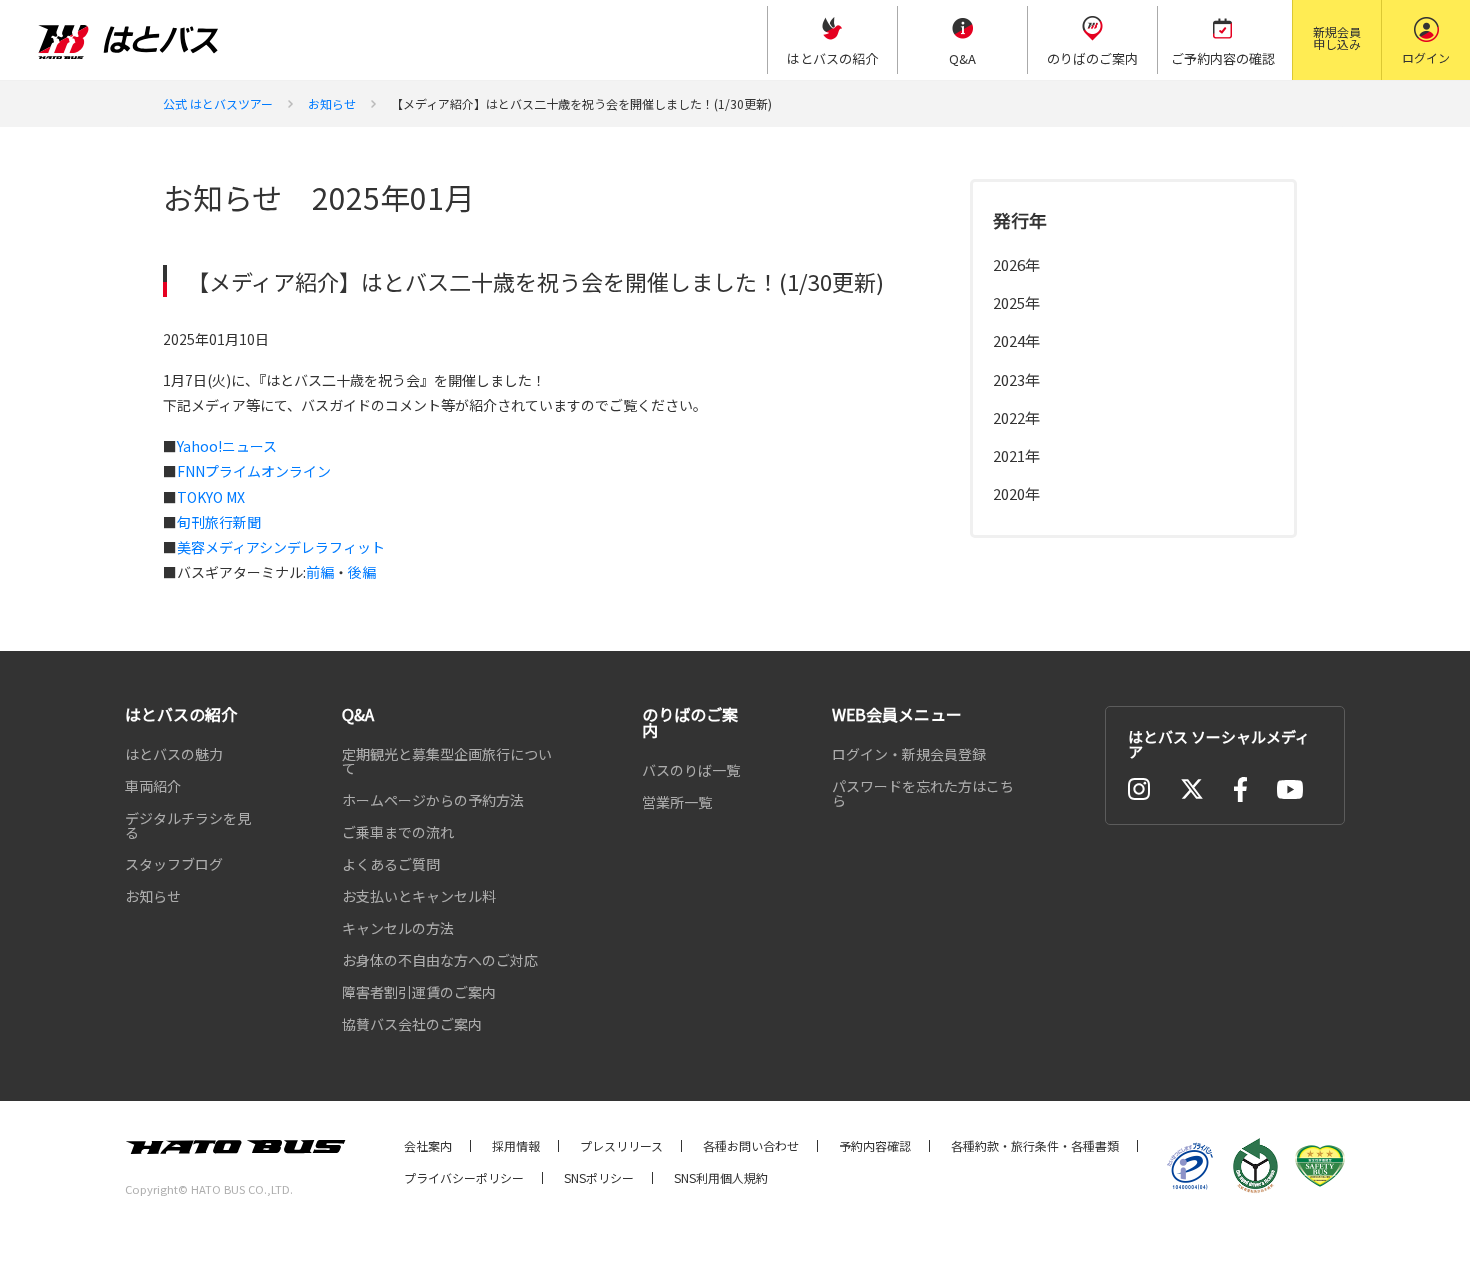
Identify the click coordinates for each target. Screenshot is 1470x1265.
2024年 (1016, 340)
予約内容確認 (875, 1145)
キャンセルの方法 (398, 928)
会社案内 (428, 1145)
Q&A (358, 714)
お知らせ (332, 103)
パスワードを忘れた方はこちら (923, 793)
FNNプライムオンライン (254, 471)
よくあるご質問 (391, 864)
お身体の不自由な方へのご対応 (440, 960)
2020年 (1016, 493)
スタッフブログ (174, 864)
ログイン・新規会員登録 (909, 754)
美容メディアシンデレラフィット (281, 547)
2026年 (1016, 264)
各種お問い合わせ (751, 1145)
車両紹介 (153, 786)
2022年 (1016, 416)
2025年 (1016, 302)
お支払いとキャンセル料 (419, 896)
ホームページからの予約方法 (433, 800)
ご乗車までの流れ (398, 832)
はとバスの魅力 (174, 754)
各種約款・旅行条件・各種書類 (1035, 1145)
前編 (320, 572)
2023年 (1016, 378)
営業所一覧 (677, 802)
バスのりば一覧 (691, 770)
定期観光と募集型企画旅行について (447, 761)
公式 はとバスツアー (218, 103)
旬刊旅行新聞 (219, 522)
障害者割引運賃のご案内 (419, 992)
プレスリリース (621, 1145)
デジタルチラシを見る (188, 825)
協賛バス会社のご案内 (412, 1024)
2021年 (1016, 454)
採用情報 (516, 1145)
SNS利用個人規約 (721, 1177)
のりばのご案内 (690, 722)
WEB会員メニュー (897, 714)
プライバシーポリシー (464, 1177)
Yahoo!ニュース (227, 446)
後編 (362, 572)
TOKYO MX (211, 497)
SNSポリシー (599, 1177)
